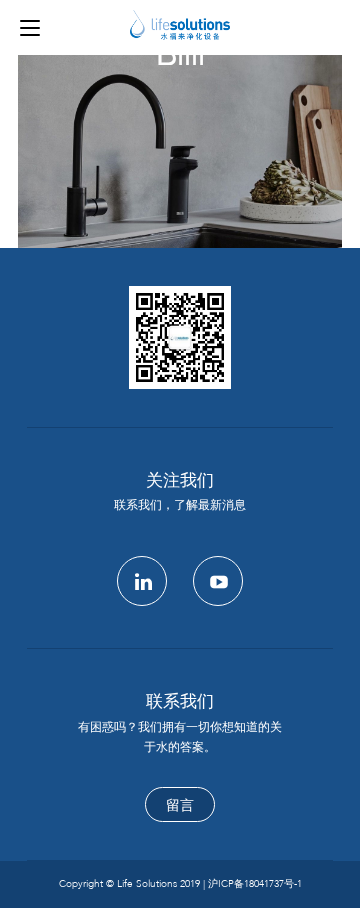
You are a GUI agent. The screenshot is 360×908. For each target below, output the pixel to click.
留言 (180, 805)
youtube (218, 581)
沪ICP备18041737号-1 (255, 884)
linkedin (142, 581)
